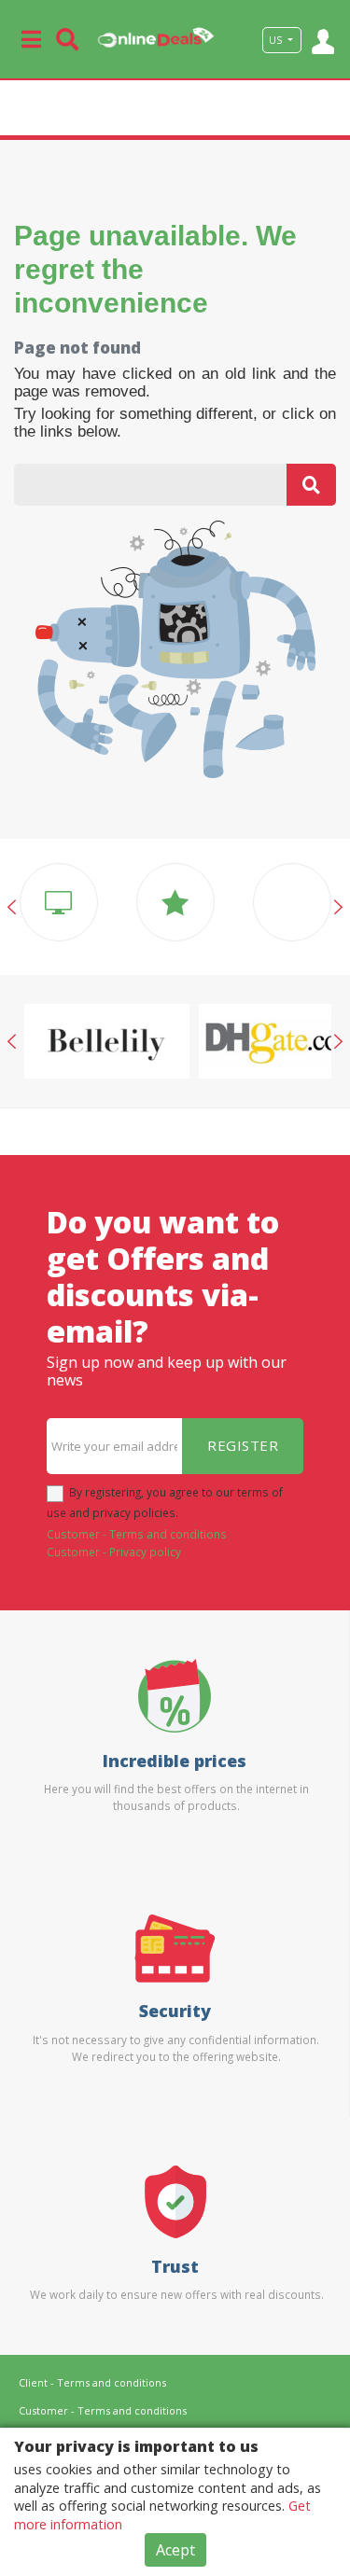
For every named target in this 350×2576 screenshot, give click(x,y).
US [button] (277, 40)
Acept (175, 2550)
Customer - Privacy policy (114, 1552)
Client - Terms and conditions (92, 2382)
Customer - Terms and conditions (137, 1534)
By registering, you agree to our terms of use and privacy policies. (165, 1502)
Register (243, 1445)
